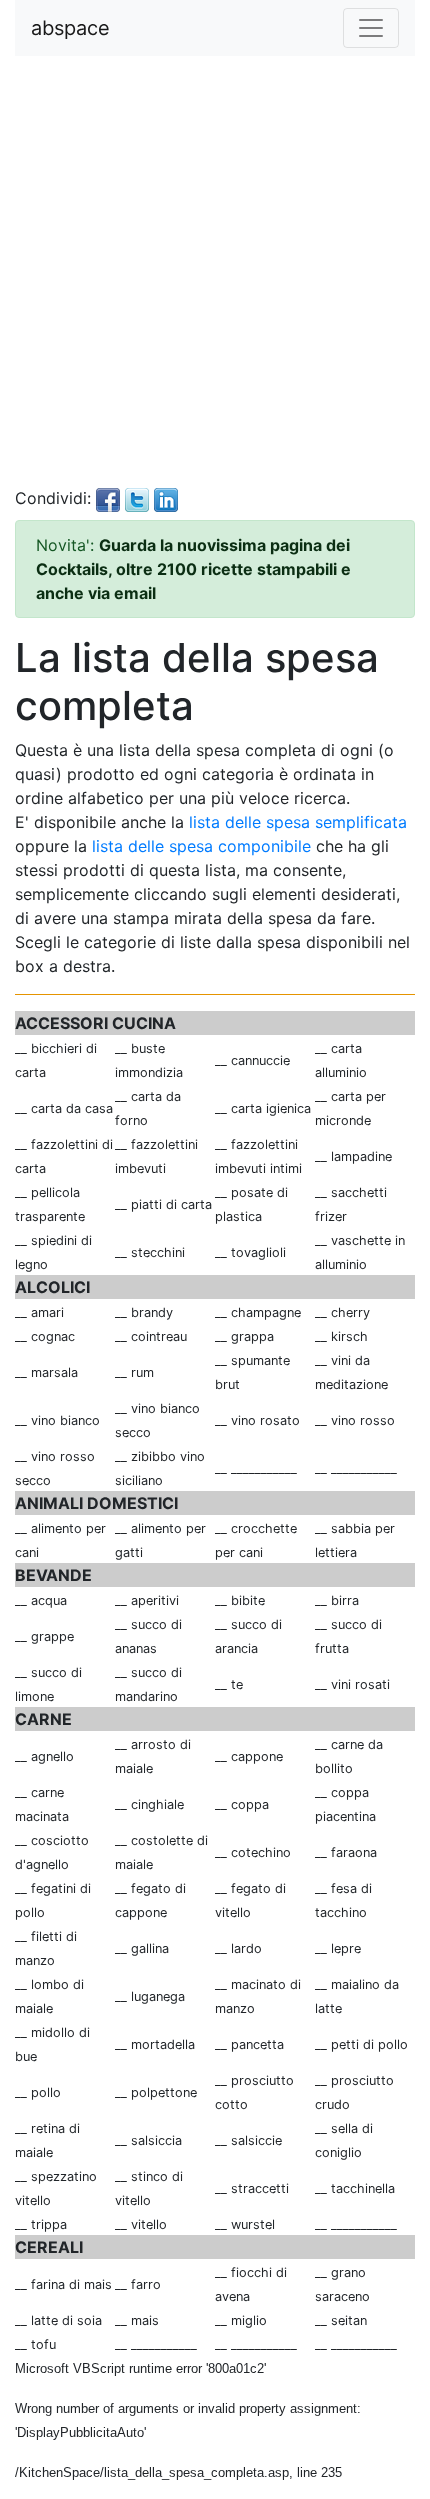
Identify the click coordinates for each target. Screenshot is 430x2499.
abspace (70, 28)
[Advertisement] (215, 271)
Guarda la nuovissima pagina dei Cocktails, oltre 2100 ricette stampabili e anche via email (193, 569)
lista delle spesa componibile (201, 846)
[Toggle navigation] (371, 28)
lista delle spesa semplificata (298, 822)
